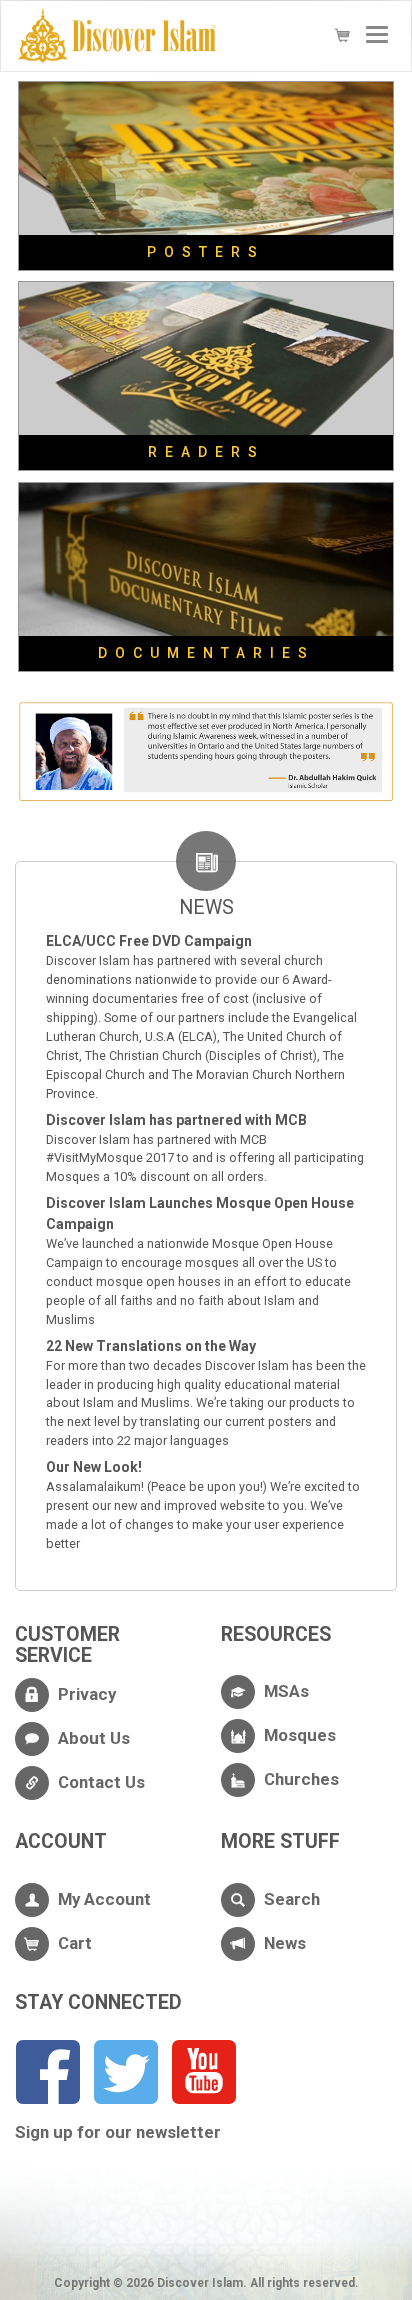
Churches (301, 1779)
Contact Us (101, 1782)
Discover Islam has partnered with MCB (176, 1120)
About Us (94, 1738)
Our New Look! (94, 1467)
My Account (104, 1899)
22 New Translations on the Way (151, 1346)
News (285, 1943)
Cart (75, 1943)
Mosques (300, 1735)
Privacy (87, 1694)
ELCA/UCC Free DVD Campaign (149, 941)
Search (292, 1899)
